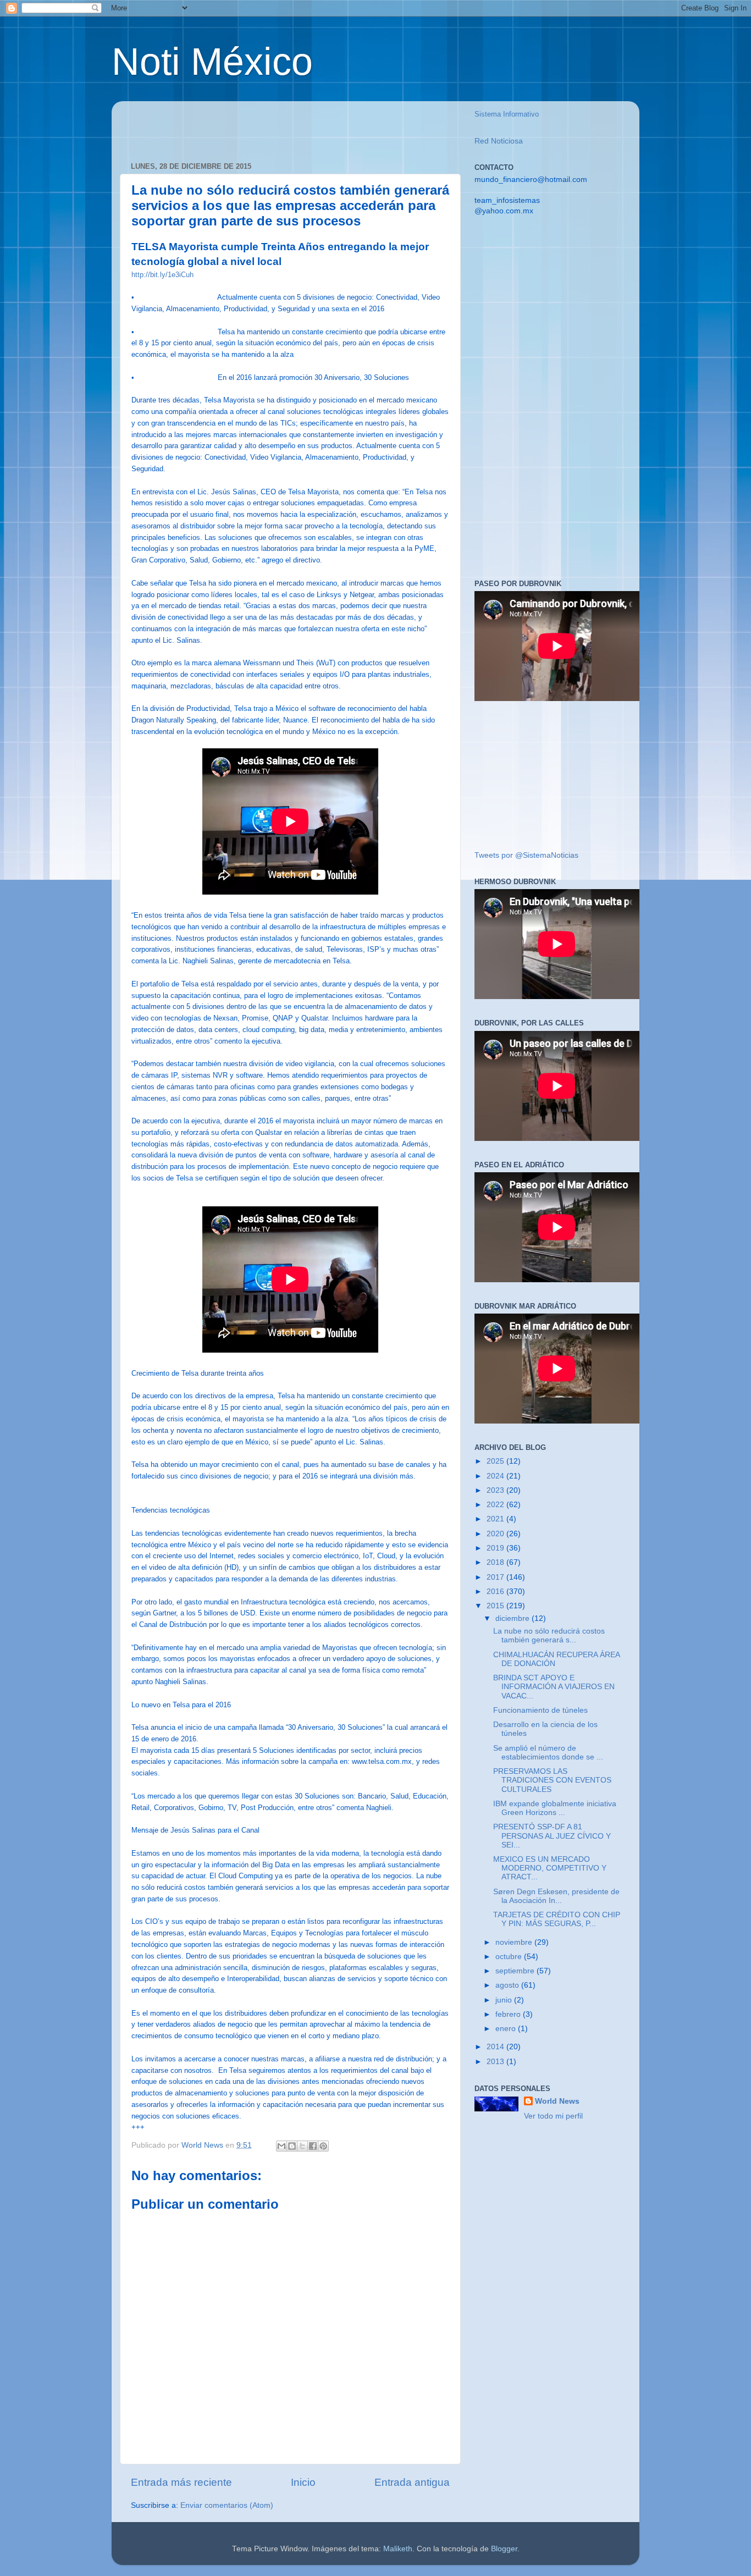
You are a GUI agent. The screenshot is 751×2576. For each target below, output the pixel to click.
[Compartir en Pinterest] (323, 2146)
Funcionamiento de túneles (540, 1710)
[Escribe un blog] (292, 2146)
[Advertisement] (259, 126)
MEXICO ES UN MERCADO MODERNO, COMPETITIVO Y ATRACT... (550, 1868)
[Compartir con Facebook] (313, 2146)
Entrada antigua (412, 2482)
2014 (496, 2047)
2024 (496, 1476)
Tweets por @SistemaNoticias (526, 855)
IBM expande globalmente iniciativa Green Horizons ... (555, 1808)
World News (557, 2101)
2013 (496, 2062)
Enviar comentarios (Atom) (227, 2505)
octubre (510, 1957)
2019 (496, 1548)
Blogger (504, 2549)
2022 (496, 1505)
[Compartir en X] (302, 2146)
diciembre (513, 1618)
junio (505, 2000)
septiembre (516, 1971)
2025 (496, 1461)
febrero (509, 2014)
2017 (496, 1577)
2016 (496, 1592)
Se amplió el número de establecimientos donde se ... (548, 1753)
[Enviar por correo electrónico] (281, 2146)
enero (507, 2029)
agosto (508, 1985)
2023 (496, 1490)
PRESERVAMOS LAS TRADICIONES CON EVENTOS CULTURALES (552, 1780)
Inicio (303, 2482)
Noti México (212, 62)
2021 (496, 1519)
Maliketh (398, 2549)
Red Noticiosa (499, 141)
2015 (496, 1606)
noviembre (515, 1942)
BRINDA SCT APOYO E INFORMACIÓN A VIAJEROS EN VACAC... (554, 1687)
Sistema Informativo (507, 114)
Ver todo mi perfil (553, 2116)
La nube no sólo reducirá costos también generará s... (549, 1635)
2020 (496, 1534)
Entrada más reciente (181, 2482)
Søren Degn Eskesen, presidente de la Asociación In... (556, 1896)
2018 (496, 1562)
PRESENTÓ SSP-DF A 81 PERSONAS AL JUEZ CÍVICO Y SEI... (552, 1836)
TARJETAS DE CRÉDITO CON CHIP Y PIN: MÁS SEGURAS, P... (557, 1919)
